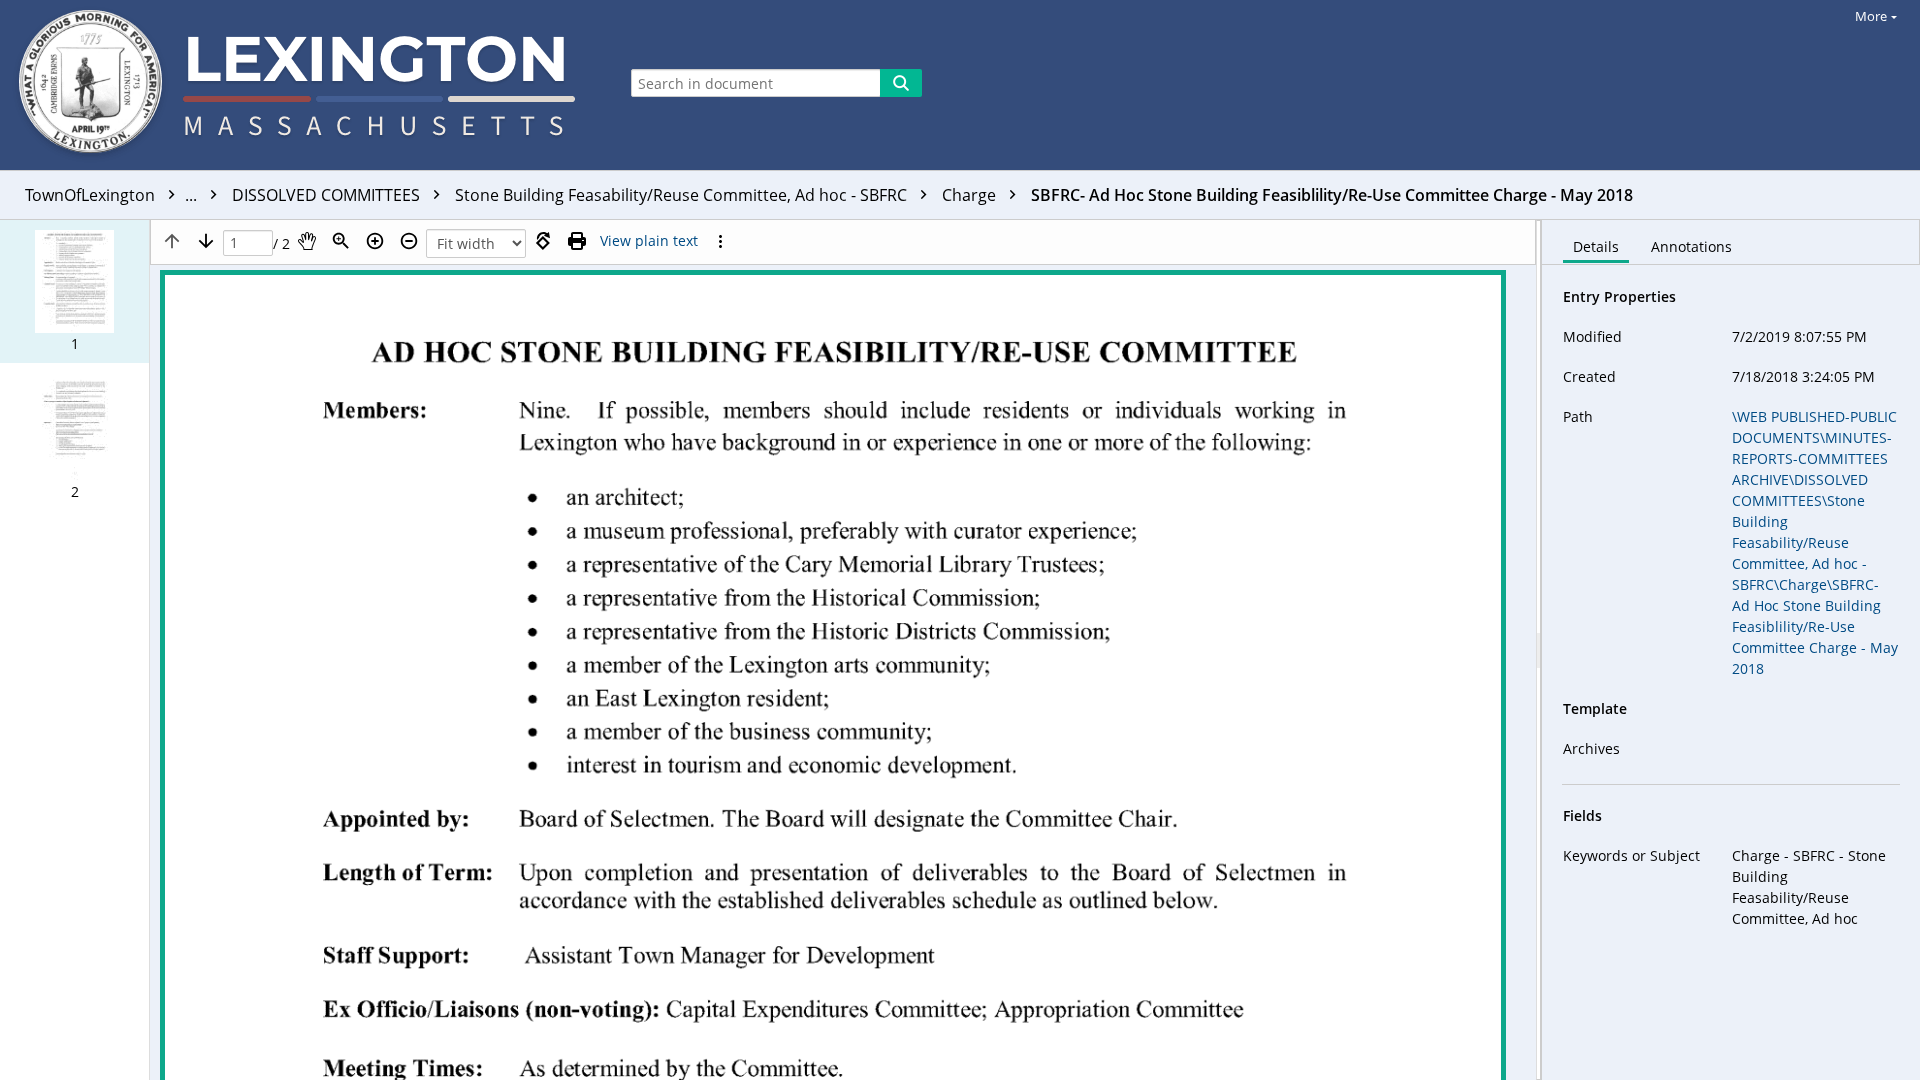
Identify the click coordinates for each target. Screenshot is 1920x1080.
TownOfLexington (113, 195)
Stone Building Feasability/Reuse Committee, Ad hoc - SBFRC (683, 195)
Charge (971, 195)
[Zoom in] (375, 241)
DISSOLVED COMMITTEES (328, 195)
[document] (1731, 650)
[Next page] (206, 241)
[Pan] (307, 241)
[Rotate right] (543, 241)
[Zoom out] (409, 241)
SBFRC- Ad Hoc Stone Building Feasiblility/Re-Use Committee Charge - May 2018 (1332, 195)
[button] (74, 291)
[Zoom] (341, 241)
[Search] (901, 83)
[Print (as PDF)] (577, 241)
